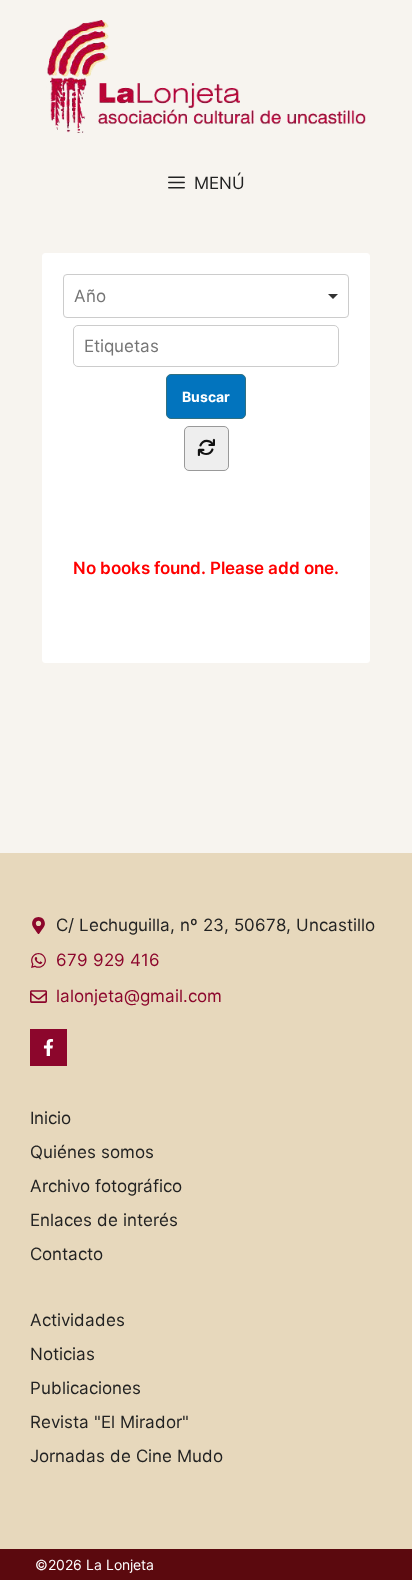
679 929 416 (108, 960)
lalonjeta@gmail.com (139, 996)
